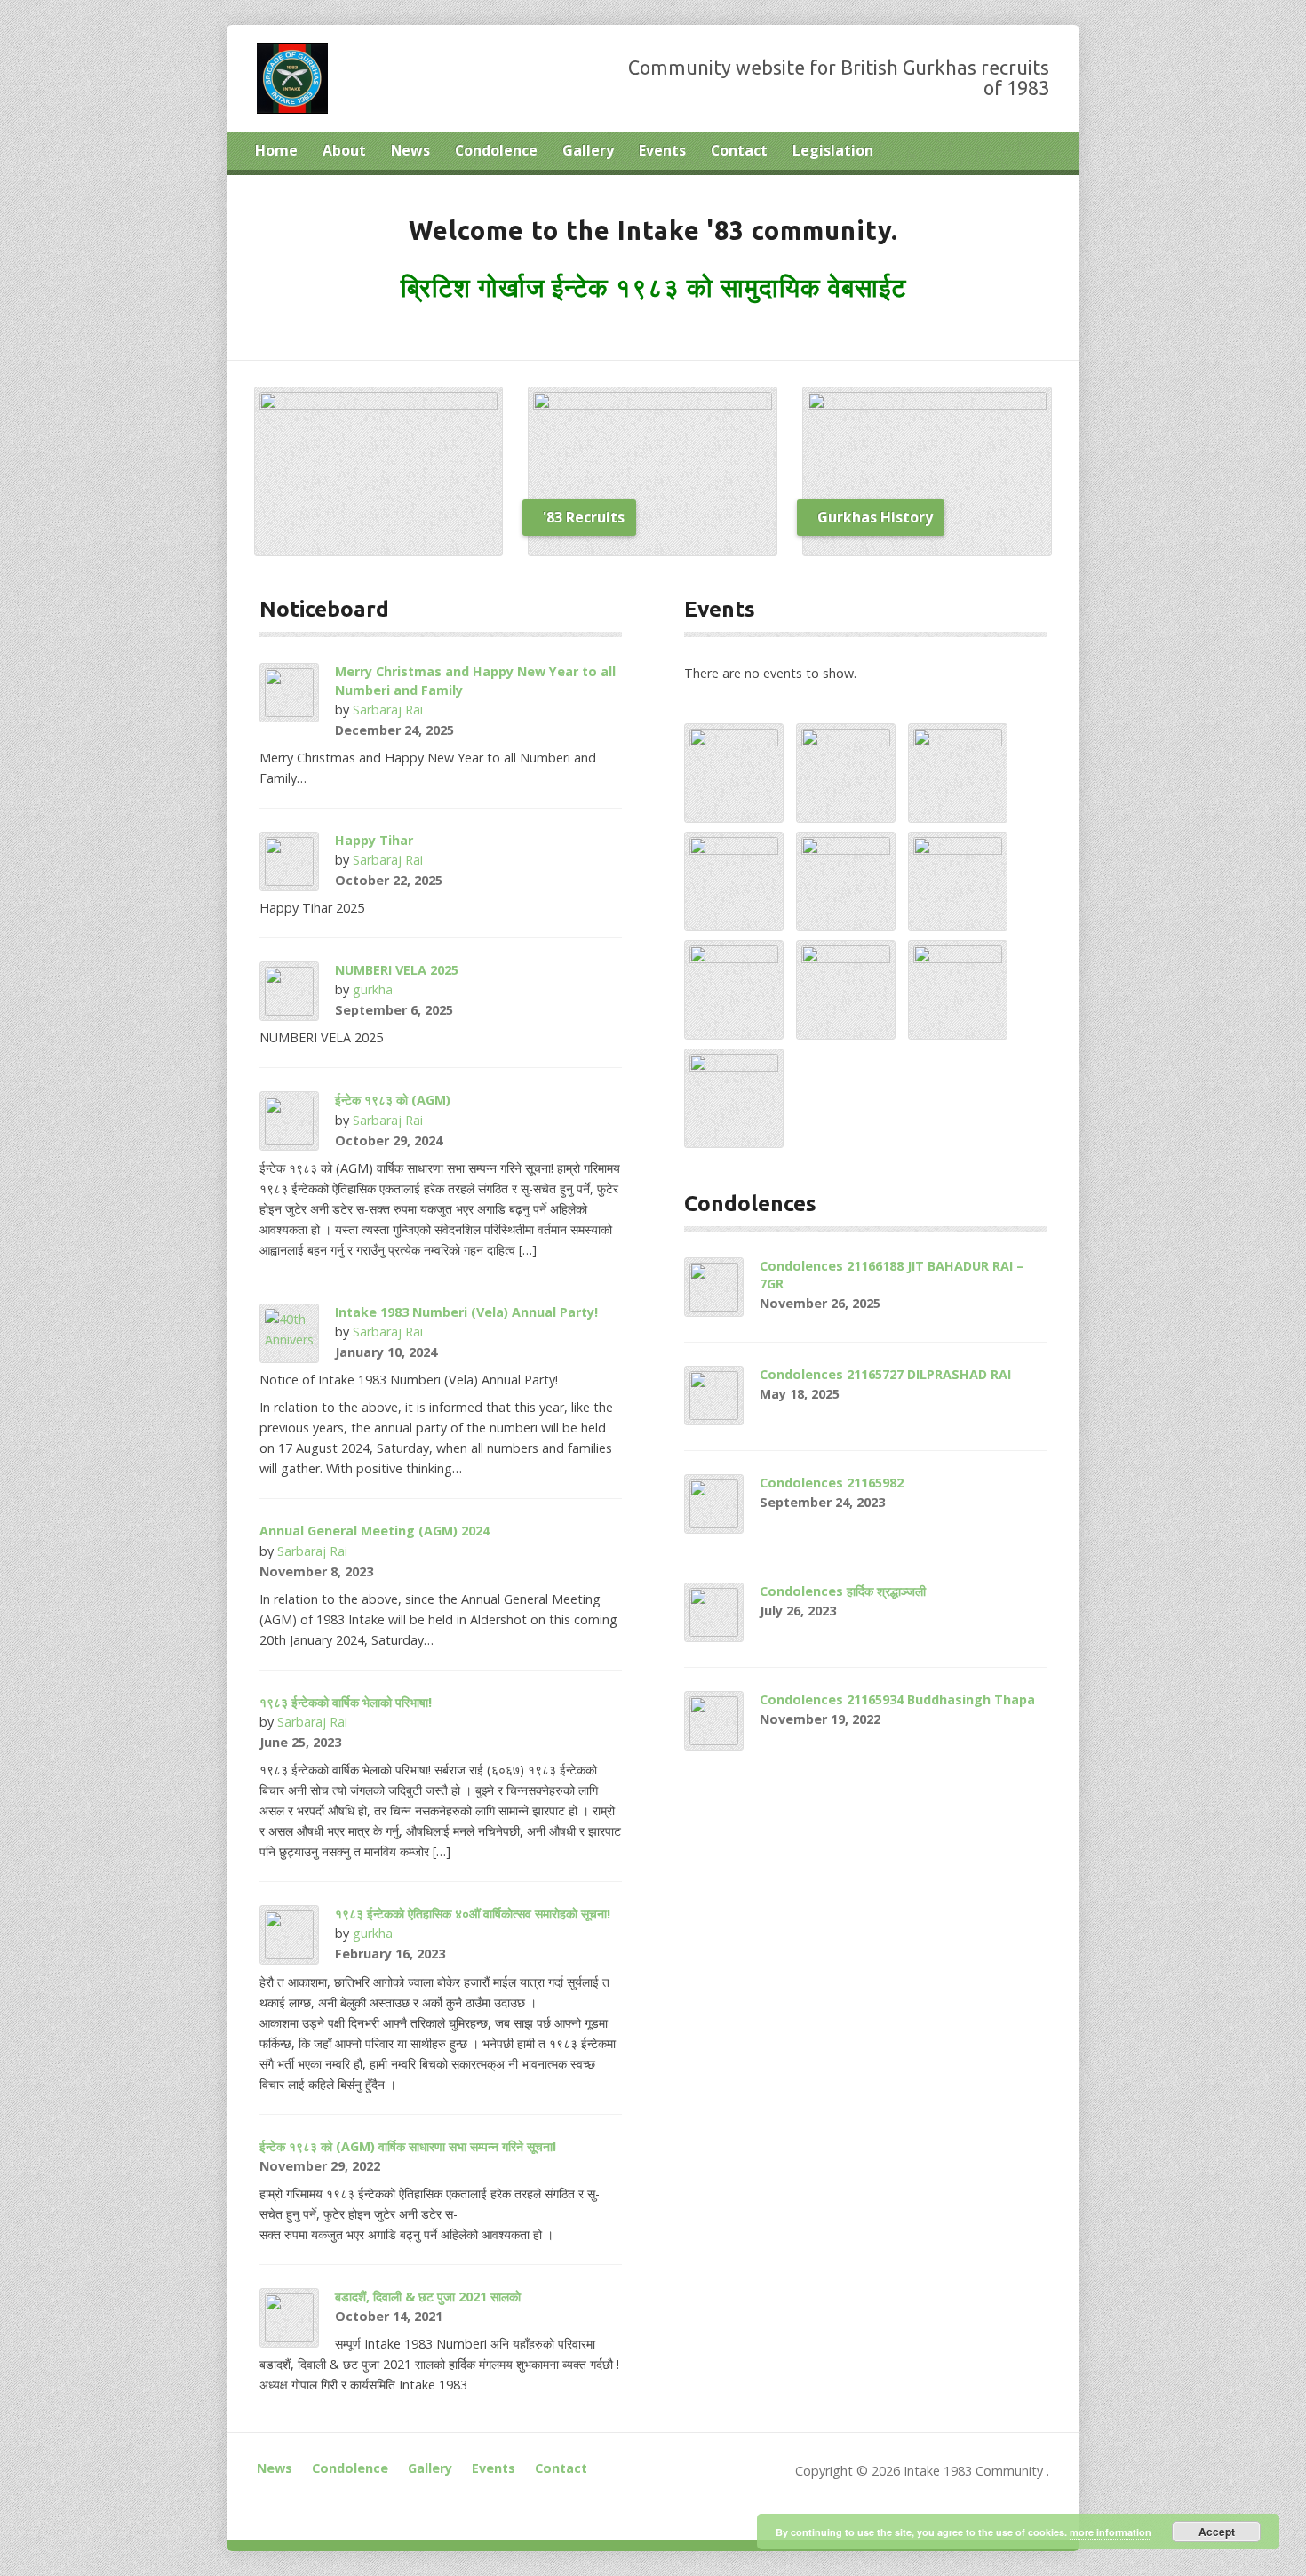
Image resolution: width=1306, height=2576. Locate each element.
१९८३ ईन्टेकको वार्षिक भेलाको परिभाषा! (346, 1702)
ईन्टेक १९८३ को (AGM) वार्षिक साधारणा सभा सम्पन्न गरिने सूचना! (408, 2146)
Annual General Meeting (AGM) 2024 (374, 1531)
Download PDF (470, 1954)
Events (662, 150)
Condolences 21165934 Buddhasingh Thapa (897, 1699)
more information (1111, 2532)
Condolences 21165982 (832, 1483)
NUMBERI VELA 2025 (397, 970)
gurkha (373, 989)
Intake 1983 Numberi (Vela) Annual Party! (466, 1312)
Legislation (833, 150)
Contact (739, 150)
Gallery (588, 150)
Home (276, 150)
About (344, 150)
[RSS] (1044, 152)
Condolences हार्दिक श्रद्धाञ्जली (843, 1591)
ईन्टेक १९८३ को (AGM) (393, 1100)
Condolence (496, 150)
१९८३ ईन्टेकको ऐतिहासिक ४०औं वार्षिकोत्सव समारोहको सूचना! (473, 1914)
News (410, 150)
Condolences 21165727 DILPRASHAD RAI (885, 1374)
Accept (1217, 2532)
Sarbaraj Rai (388, 710)
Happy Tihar (374, 840)
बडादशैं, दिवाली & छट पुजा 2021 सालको (428, 2297)
